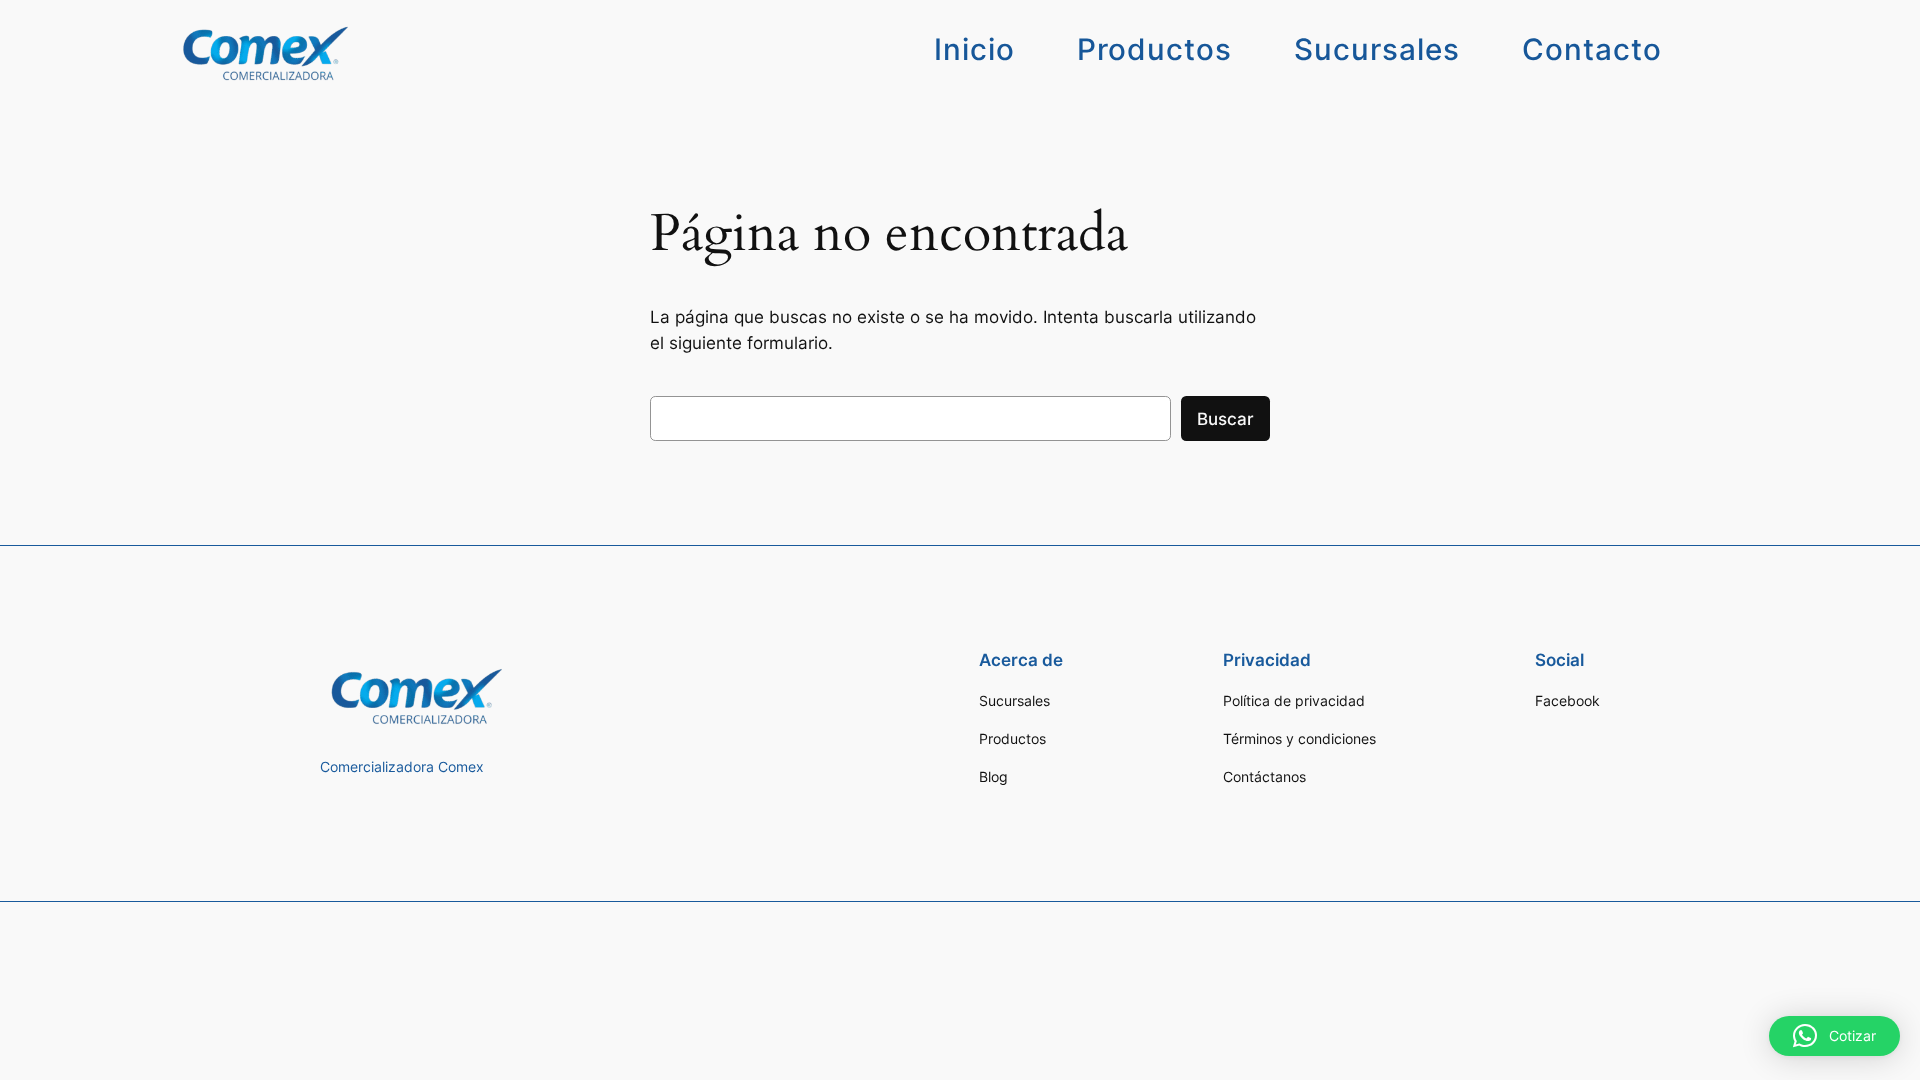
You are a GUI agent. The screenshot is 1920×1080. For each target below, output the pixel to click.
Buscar (1225, 419)
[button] (1834, 1036)
